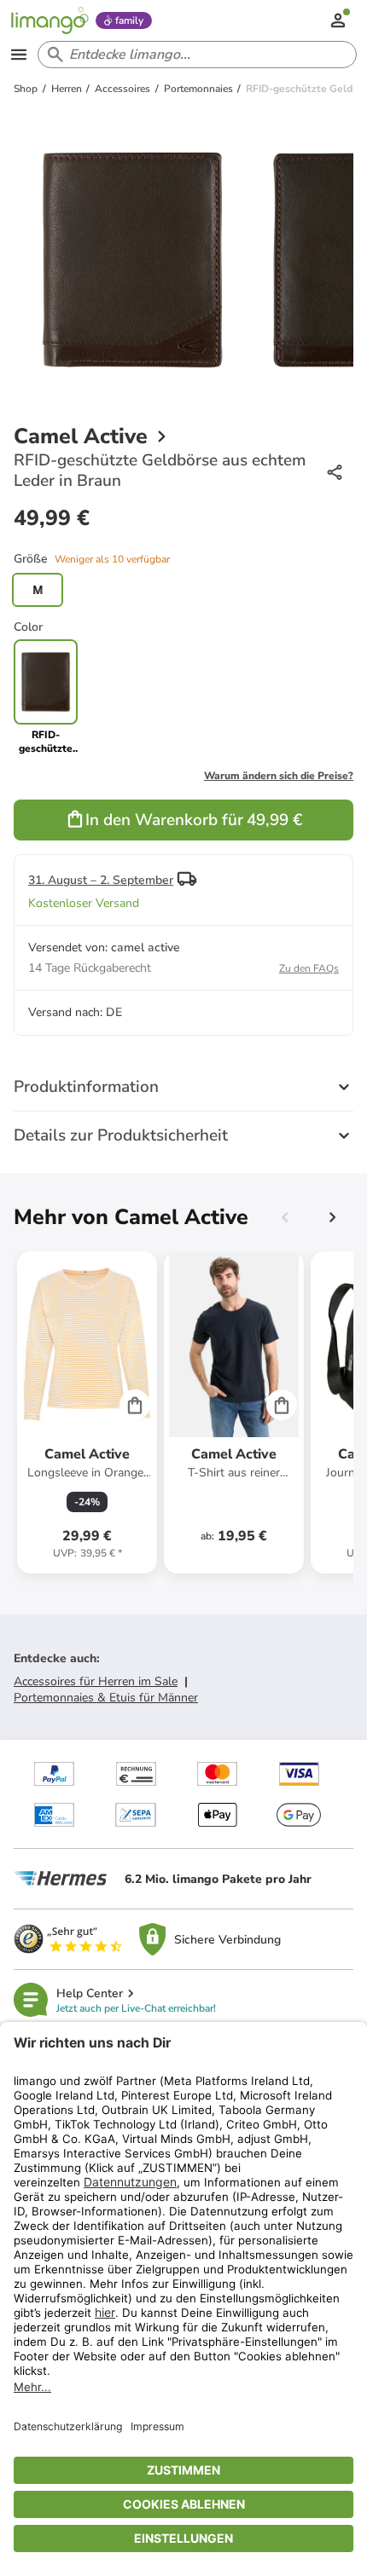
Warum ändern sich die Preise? (279, 776)
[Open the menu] (19, 55)
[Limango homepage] (50, 20)
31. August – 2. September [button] (101, 880)
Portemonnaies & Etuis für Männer (106, 1698)
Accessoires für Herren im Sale (96, 1681)
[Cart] (135, 1405)
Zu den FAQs (309, 968)
